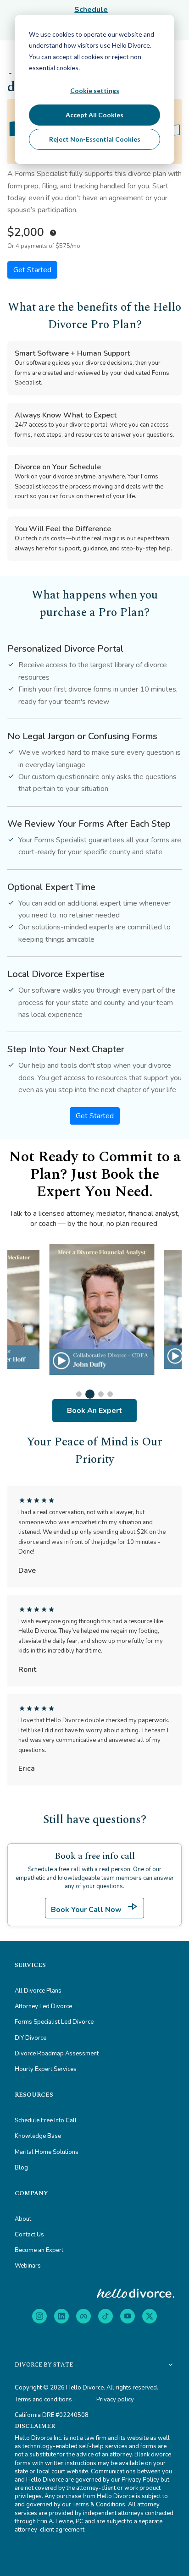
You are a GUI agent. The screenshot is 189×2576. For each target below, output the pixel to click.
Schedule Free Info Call (46, 2120)
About (23, 2219)
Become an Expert (39, 2250)
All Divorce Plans (38, 1991)
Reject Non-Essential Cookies (95, 139)
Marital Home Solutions (47, 2152)
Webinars (28, 2266)
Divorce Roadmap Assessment (57, 2054)
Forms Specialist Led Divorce (54, 2022)
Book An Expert (94, 1411)
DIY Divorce (31, 2038)
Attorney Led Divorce (43, 2006)
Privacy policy (115, 2400)
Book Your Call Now (94, 1907)
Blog (21, 2168)
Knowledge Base (38, 2136)
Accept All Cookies (94, 115)
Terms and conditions (43, 2400)
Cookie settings (95, 91)
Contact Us (29, 2235)
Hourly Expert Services (46, 2069)
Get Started (32, 270)
